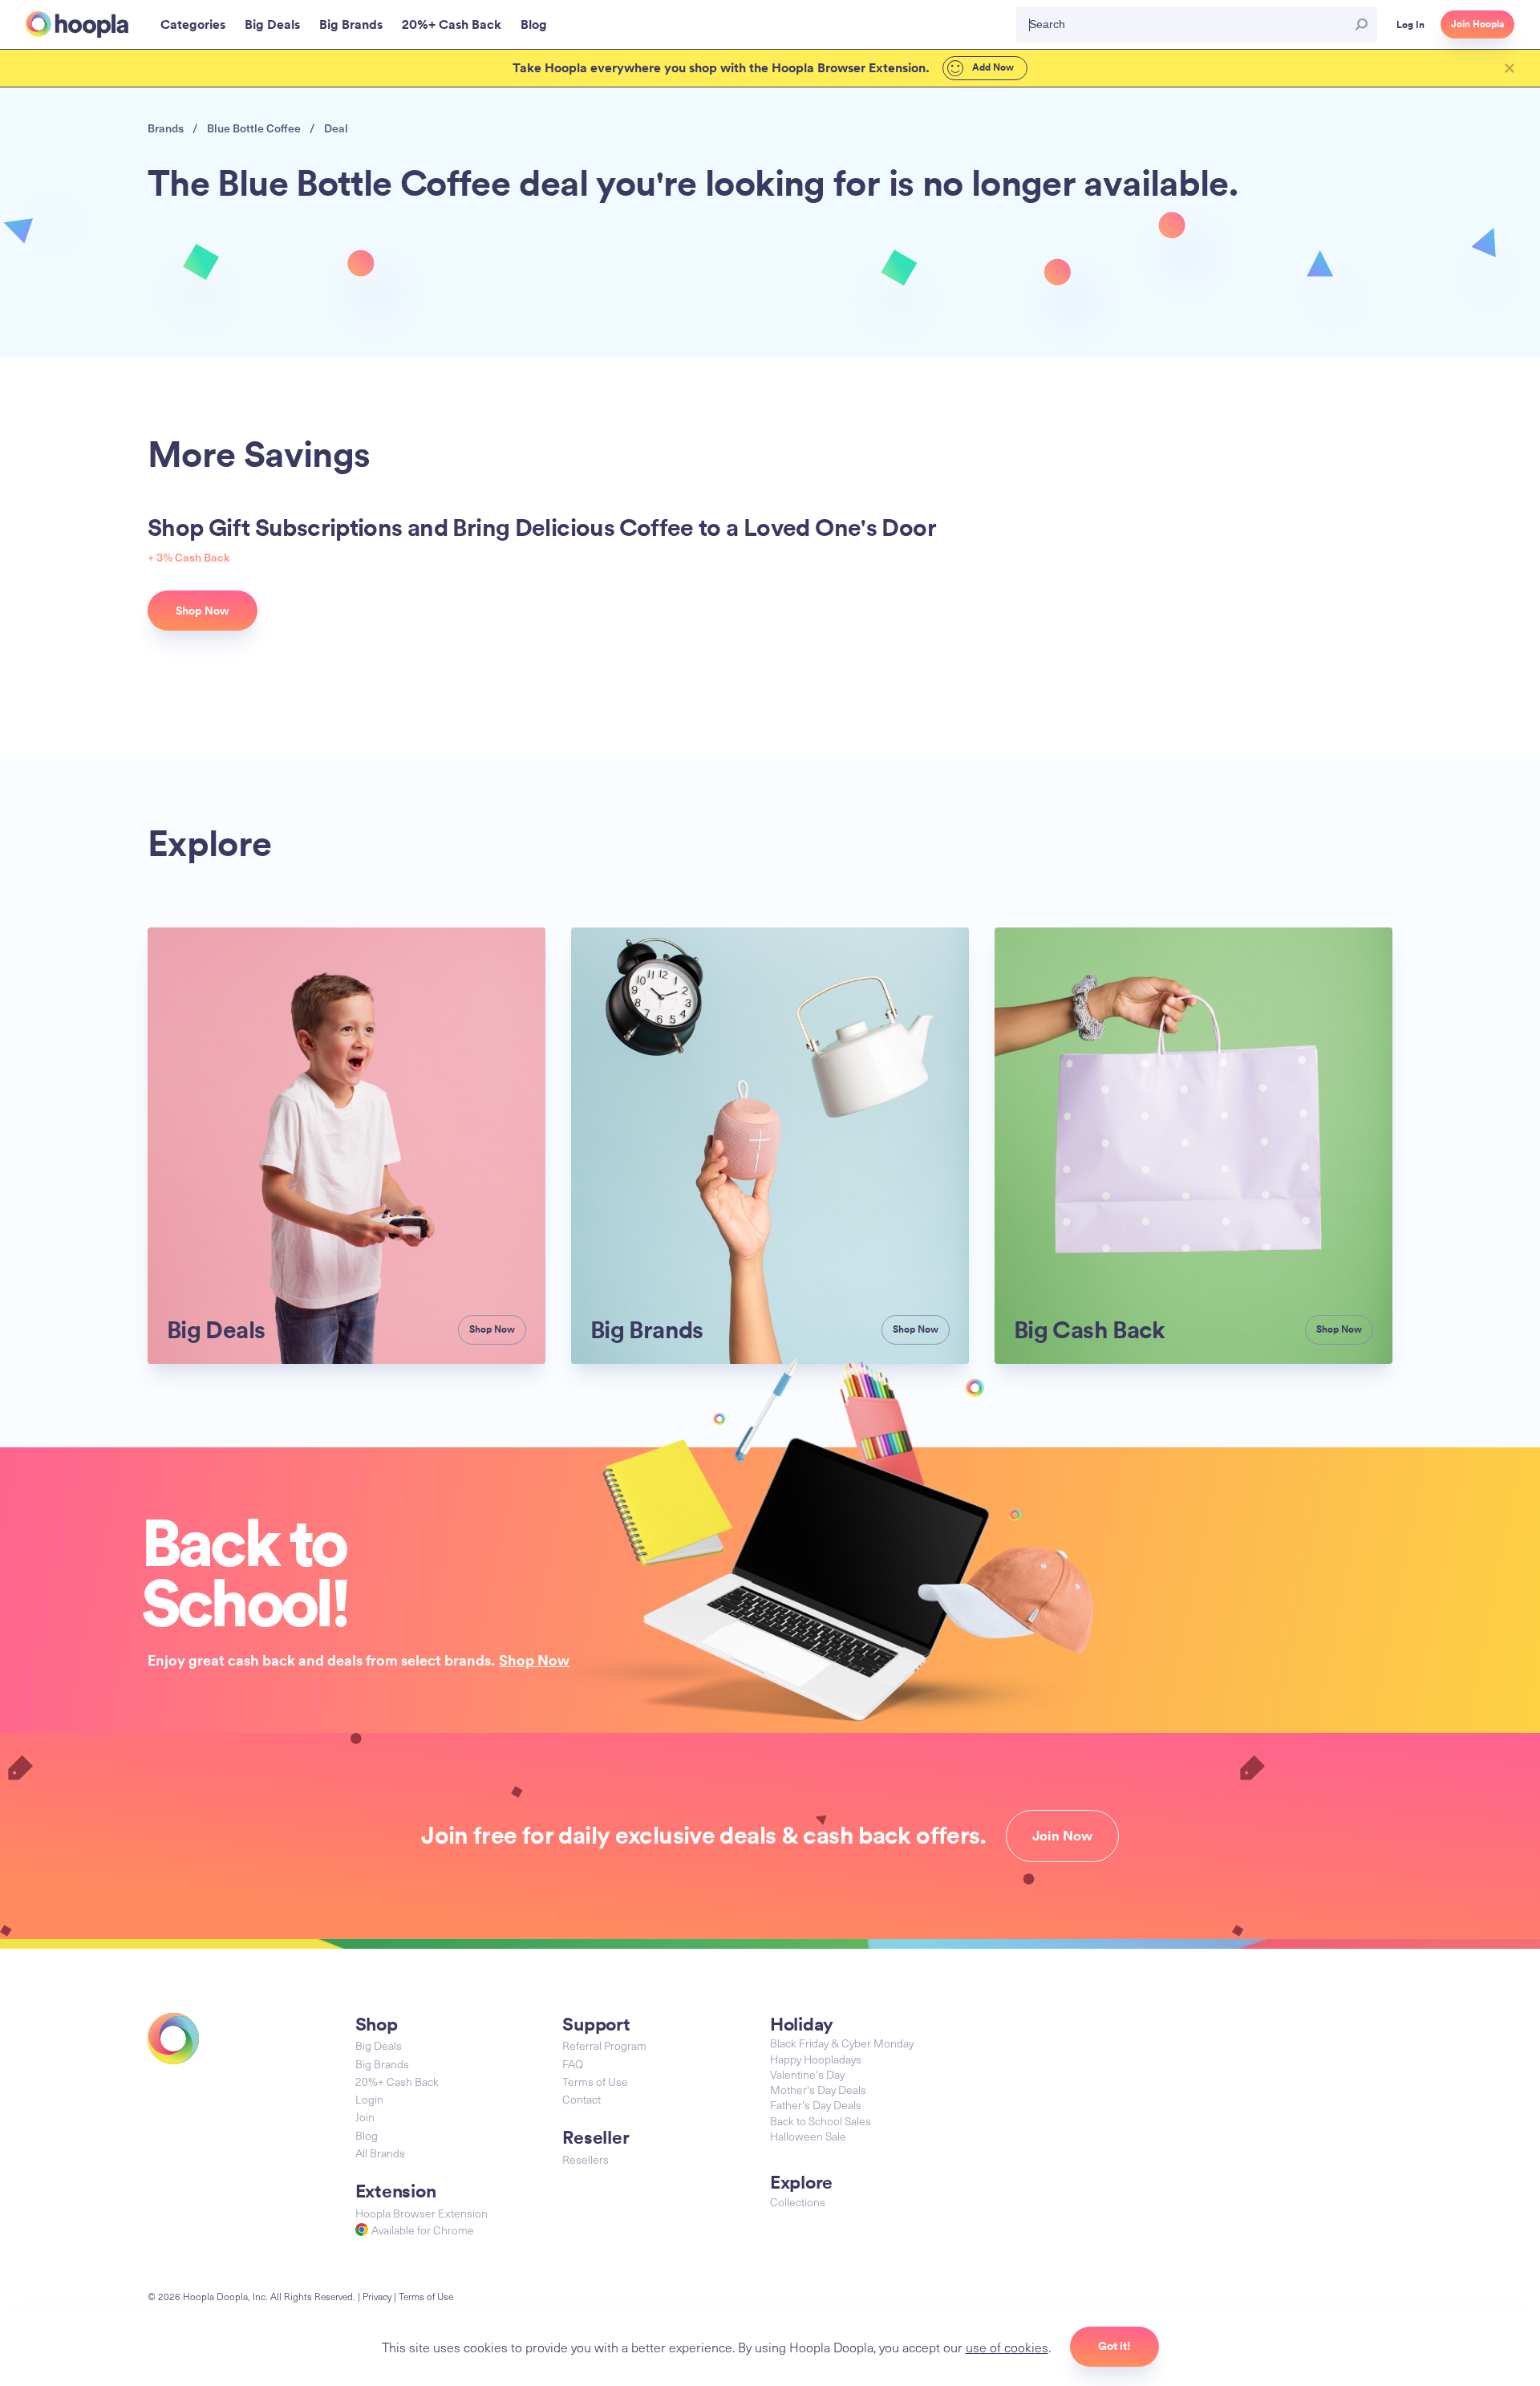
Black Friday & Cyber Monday (842, 2043)
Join (365, 2117)
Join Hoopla (1477, 24)
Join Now (1062, 1836)
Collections (798, 2202)
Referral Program (604, 2045)
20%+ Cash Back (397, 2082)
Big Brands (382, 2064)
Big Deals (379, 2045)
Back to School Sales (821, 2121)
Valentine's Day (807, 2074)
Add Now (992, 67)
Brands (166, 128)
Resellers (586, 2159)
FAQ (573, 2064)
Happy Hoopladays (816, 2059)
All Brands (380, 2153)
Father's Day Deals (816, 2105)
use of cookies (1007, 2347)
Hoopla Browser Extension (421, 2213)
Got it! (1114, 2346)
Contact (582, 2099)
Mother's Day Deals (818, 2090)
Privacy (377, 2296)
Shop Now (534, 1660)
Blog (367, 2135)
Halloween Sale (808, 2136)
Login (369, 2099)
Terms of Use (595, 2082)
